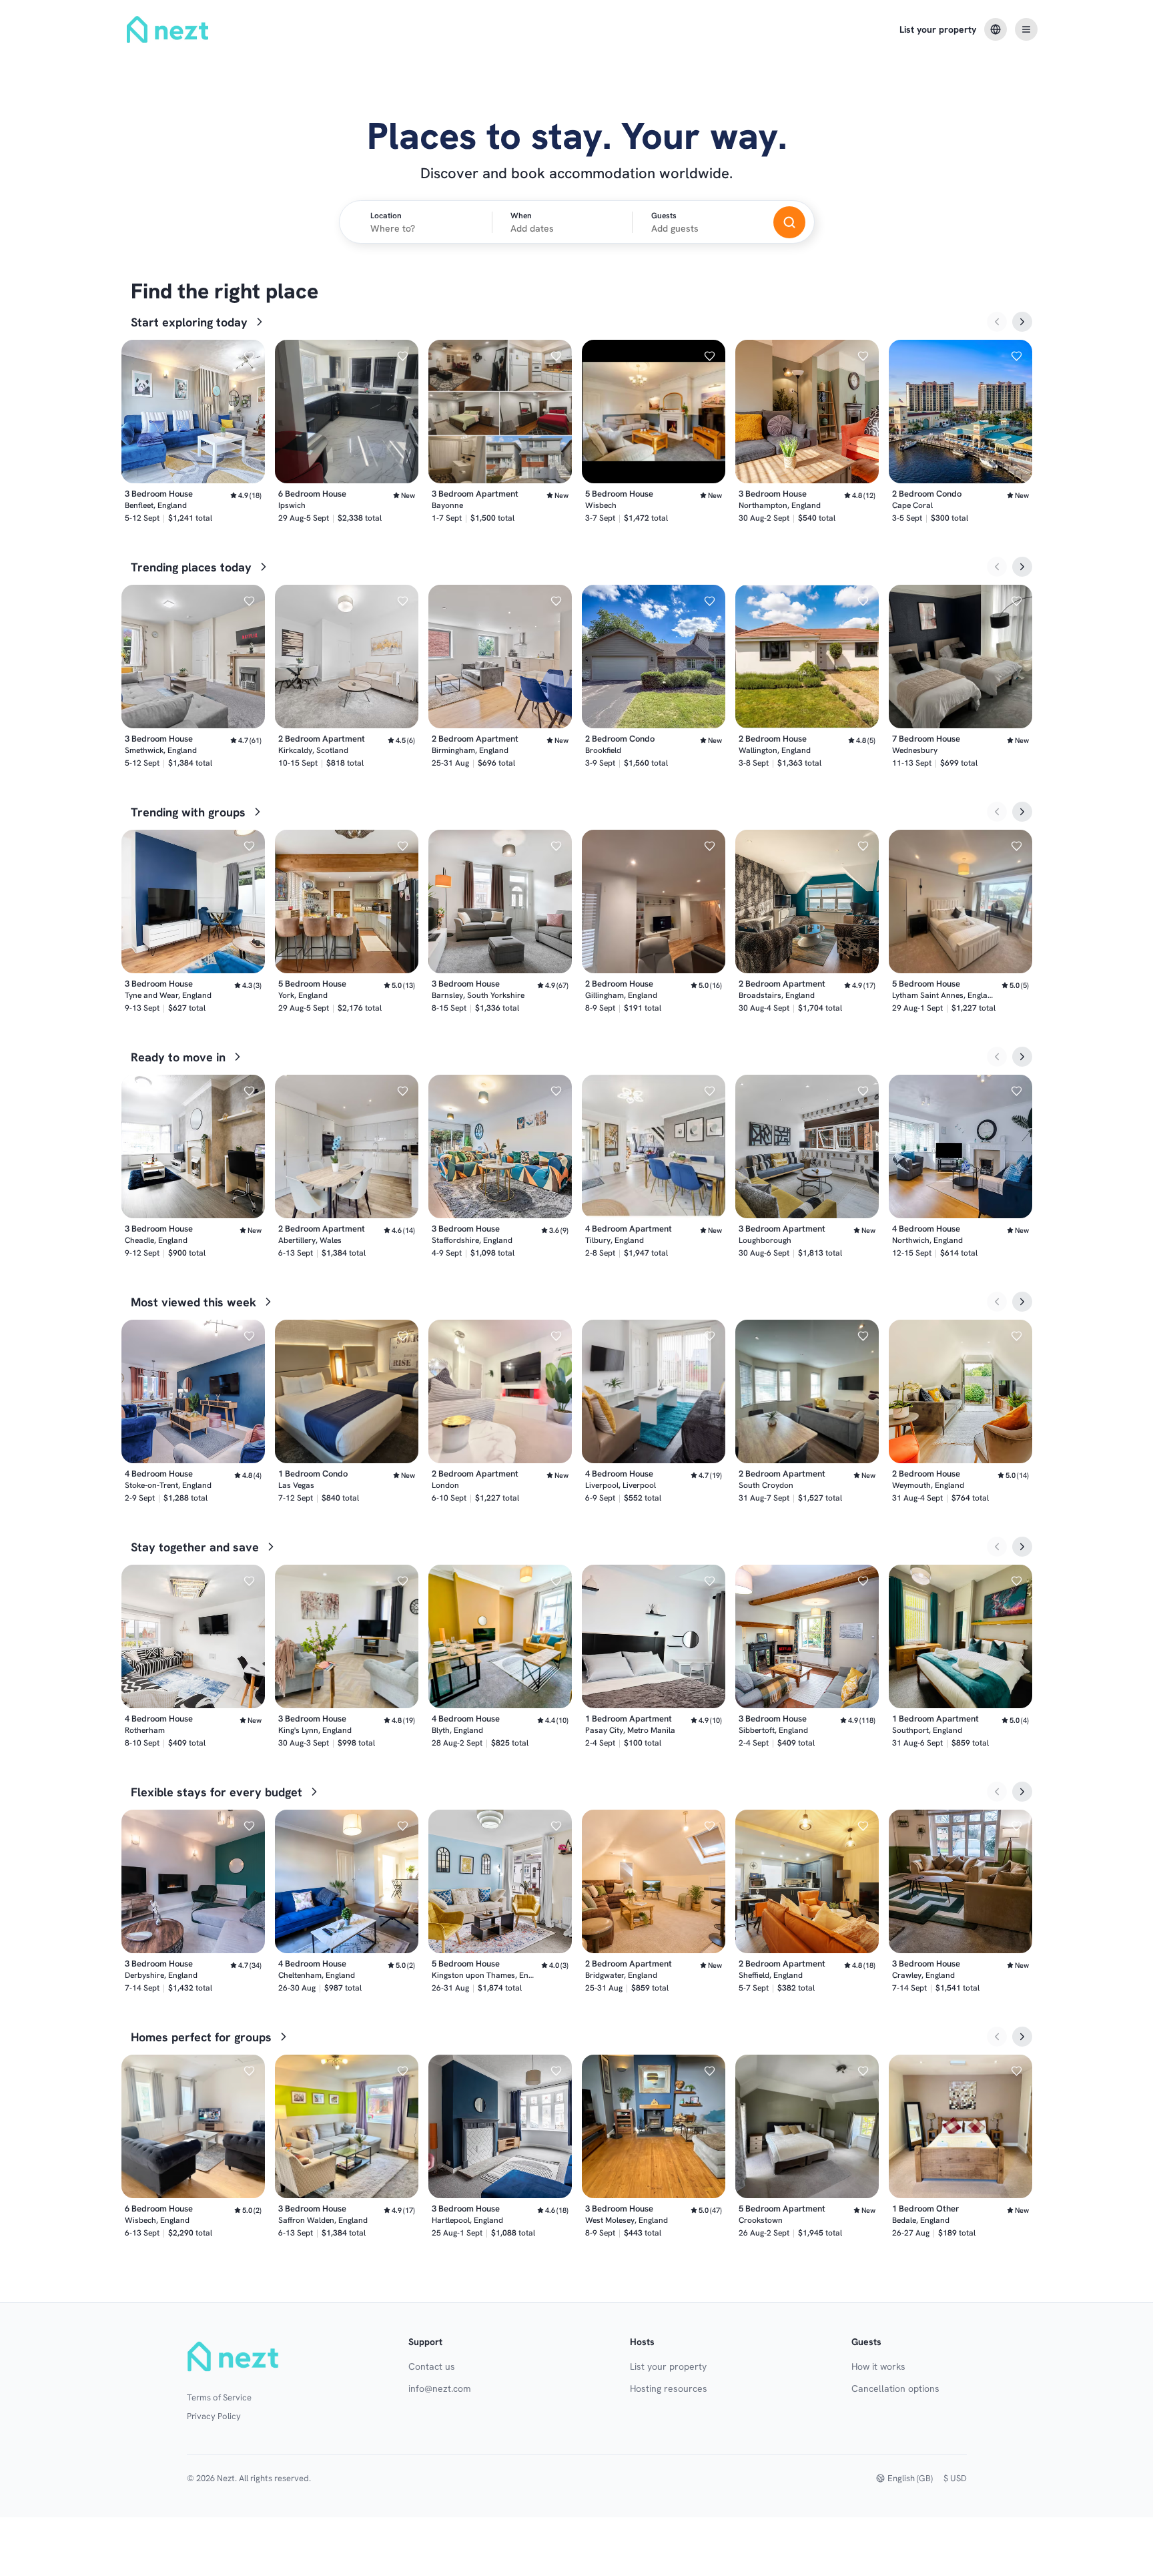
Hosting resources (669, 2388)
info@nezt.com (440, 2388)
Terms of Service (219, 2397)
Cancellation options (895, 2388)
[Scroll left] (997, 322)
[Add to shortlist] (249, 356)
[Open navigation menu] (1026, 29)
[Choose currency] (996, 29)
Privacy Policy (214, 2416)
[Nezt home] (235, 2356)
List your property (938, 29)
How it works (878, 2366)
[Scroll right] (1022, 322)
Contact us (432, 2366)
